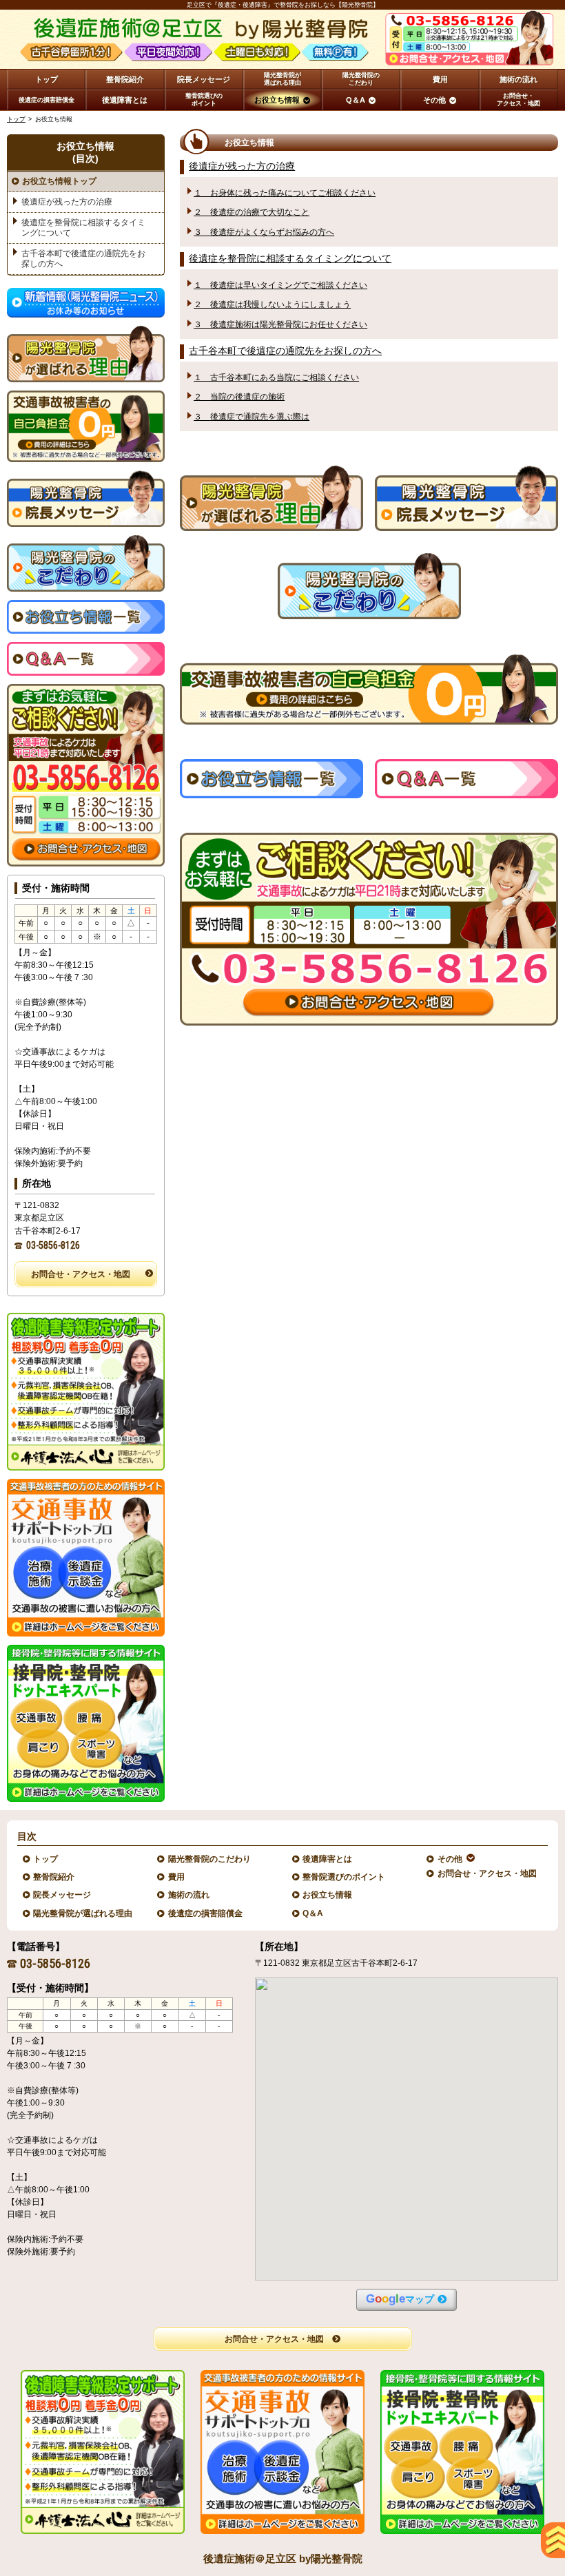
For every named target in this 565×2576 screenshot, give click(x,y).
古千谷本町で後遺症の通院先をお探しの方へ (285, 351)
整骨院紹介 (54, 1877)
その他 (450, 1859)
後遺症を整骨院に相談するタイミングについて (290, 259)
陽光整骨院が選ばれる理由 (83, 1913)
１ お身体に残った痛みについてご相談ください (285, 193)
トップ (47, 79)
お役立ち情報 (328, 1895)
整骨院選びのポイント (344, 1877)
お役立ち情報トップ (59, 181)
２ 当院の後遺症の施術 (239, 397)
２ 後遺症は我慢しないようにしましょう (272, 304)
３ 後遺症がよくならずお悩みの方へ (264, 232)
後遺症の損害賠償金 (206, 1913)
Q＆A (313, 1913)
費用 (177, 1877)
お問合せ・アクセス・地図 (81, 1274)
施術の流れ (189, 1895)
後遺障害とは (328, 1859)
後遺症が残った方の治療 (242, 166)
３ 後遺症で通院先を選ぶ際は (251, 417)
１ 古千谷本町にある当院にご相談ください (276, 377)
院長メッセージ (62, 1895)
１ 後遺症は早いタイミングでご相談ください (280, 285)
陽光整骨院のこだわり (210, 1859)
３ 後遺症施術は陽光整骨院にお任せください (280, 324)
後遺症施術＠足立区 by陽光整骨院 (283, 2558)
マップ (400, 2299)
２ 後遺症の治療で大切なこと (251, 212)
